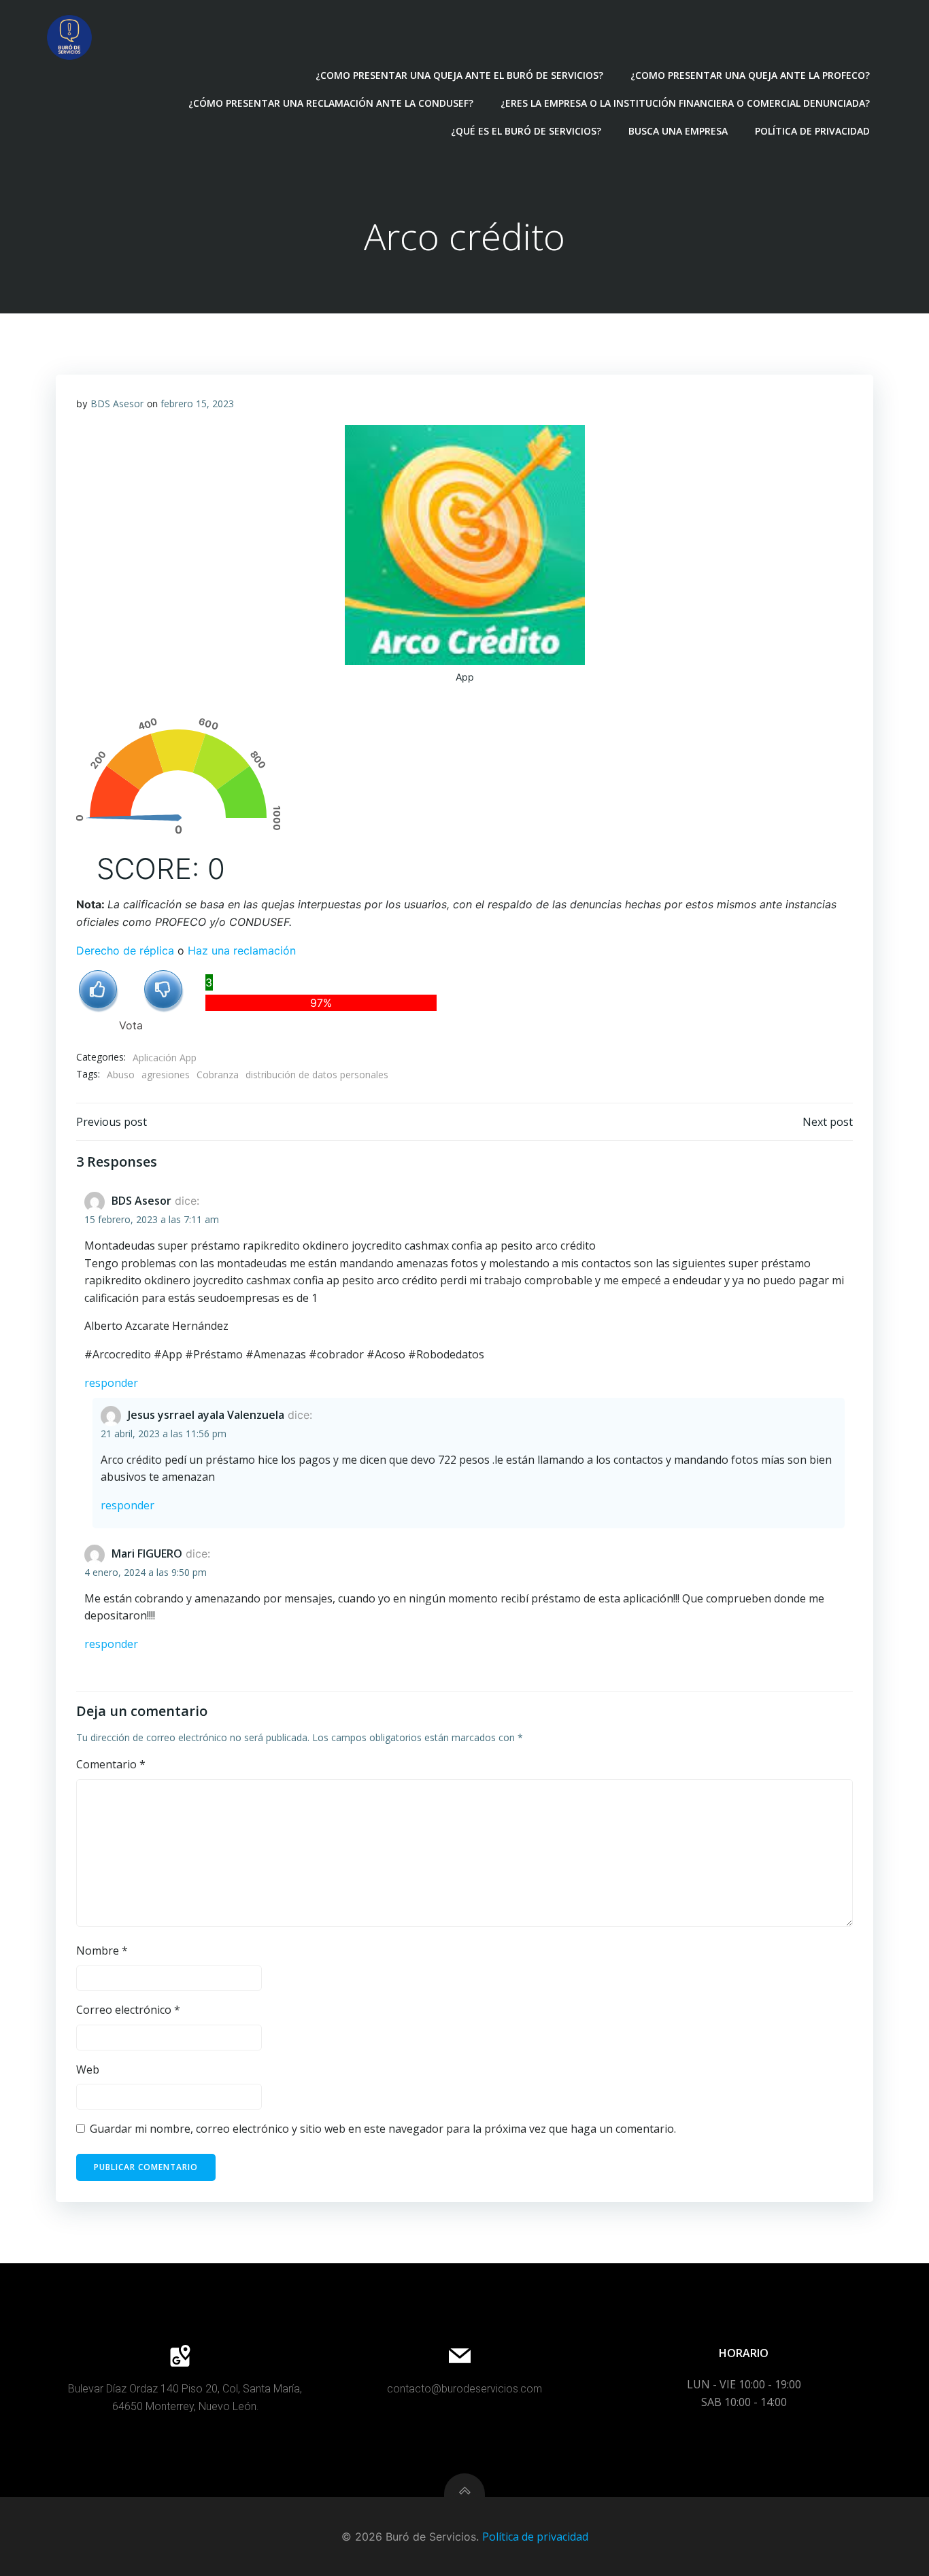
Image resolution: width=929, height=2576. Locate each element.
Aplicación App (165, 1058)
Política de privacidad (812, 131)
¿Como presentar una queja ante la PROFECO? (750, 75)
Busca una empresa (678, 131)
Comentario (111, 1764)
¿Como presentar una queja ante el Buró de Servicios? (459, 75)
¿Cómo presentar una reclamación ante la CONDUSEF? (331, 103)
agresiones (166, 1075)
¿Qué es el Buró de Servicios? (526, 131)
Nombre (102, 1951)
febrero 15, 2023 (197, 403)
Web (88, 2070)
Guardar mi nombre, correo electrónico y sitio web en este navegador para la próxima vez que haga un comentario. (383, 2129)
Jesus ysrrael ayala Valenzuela (206, 1415)
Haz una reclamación (242, 950)
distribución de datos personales (317, 1075)
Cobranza (218, 1075)
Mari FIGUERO (147, 1553)
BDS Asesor (117, 403)
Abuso (121, 1075)
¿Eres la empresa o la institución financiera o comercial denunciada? (685, 103)
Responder (111, 1383)
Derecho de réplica (125, 950)
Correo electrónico (128, 2010)
